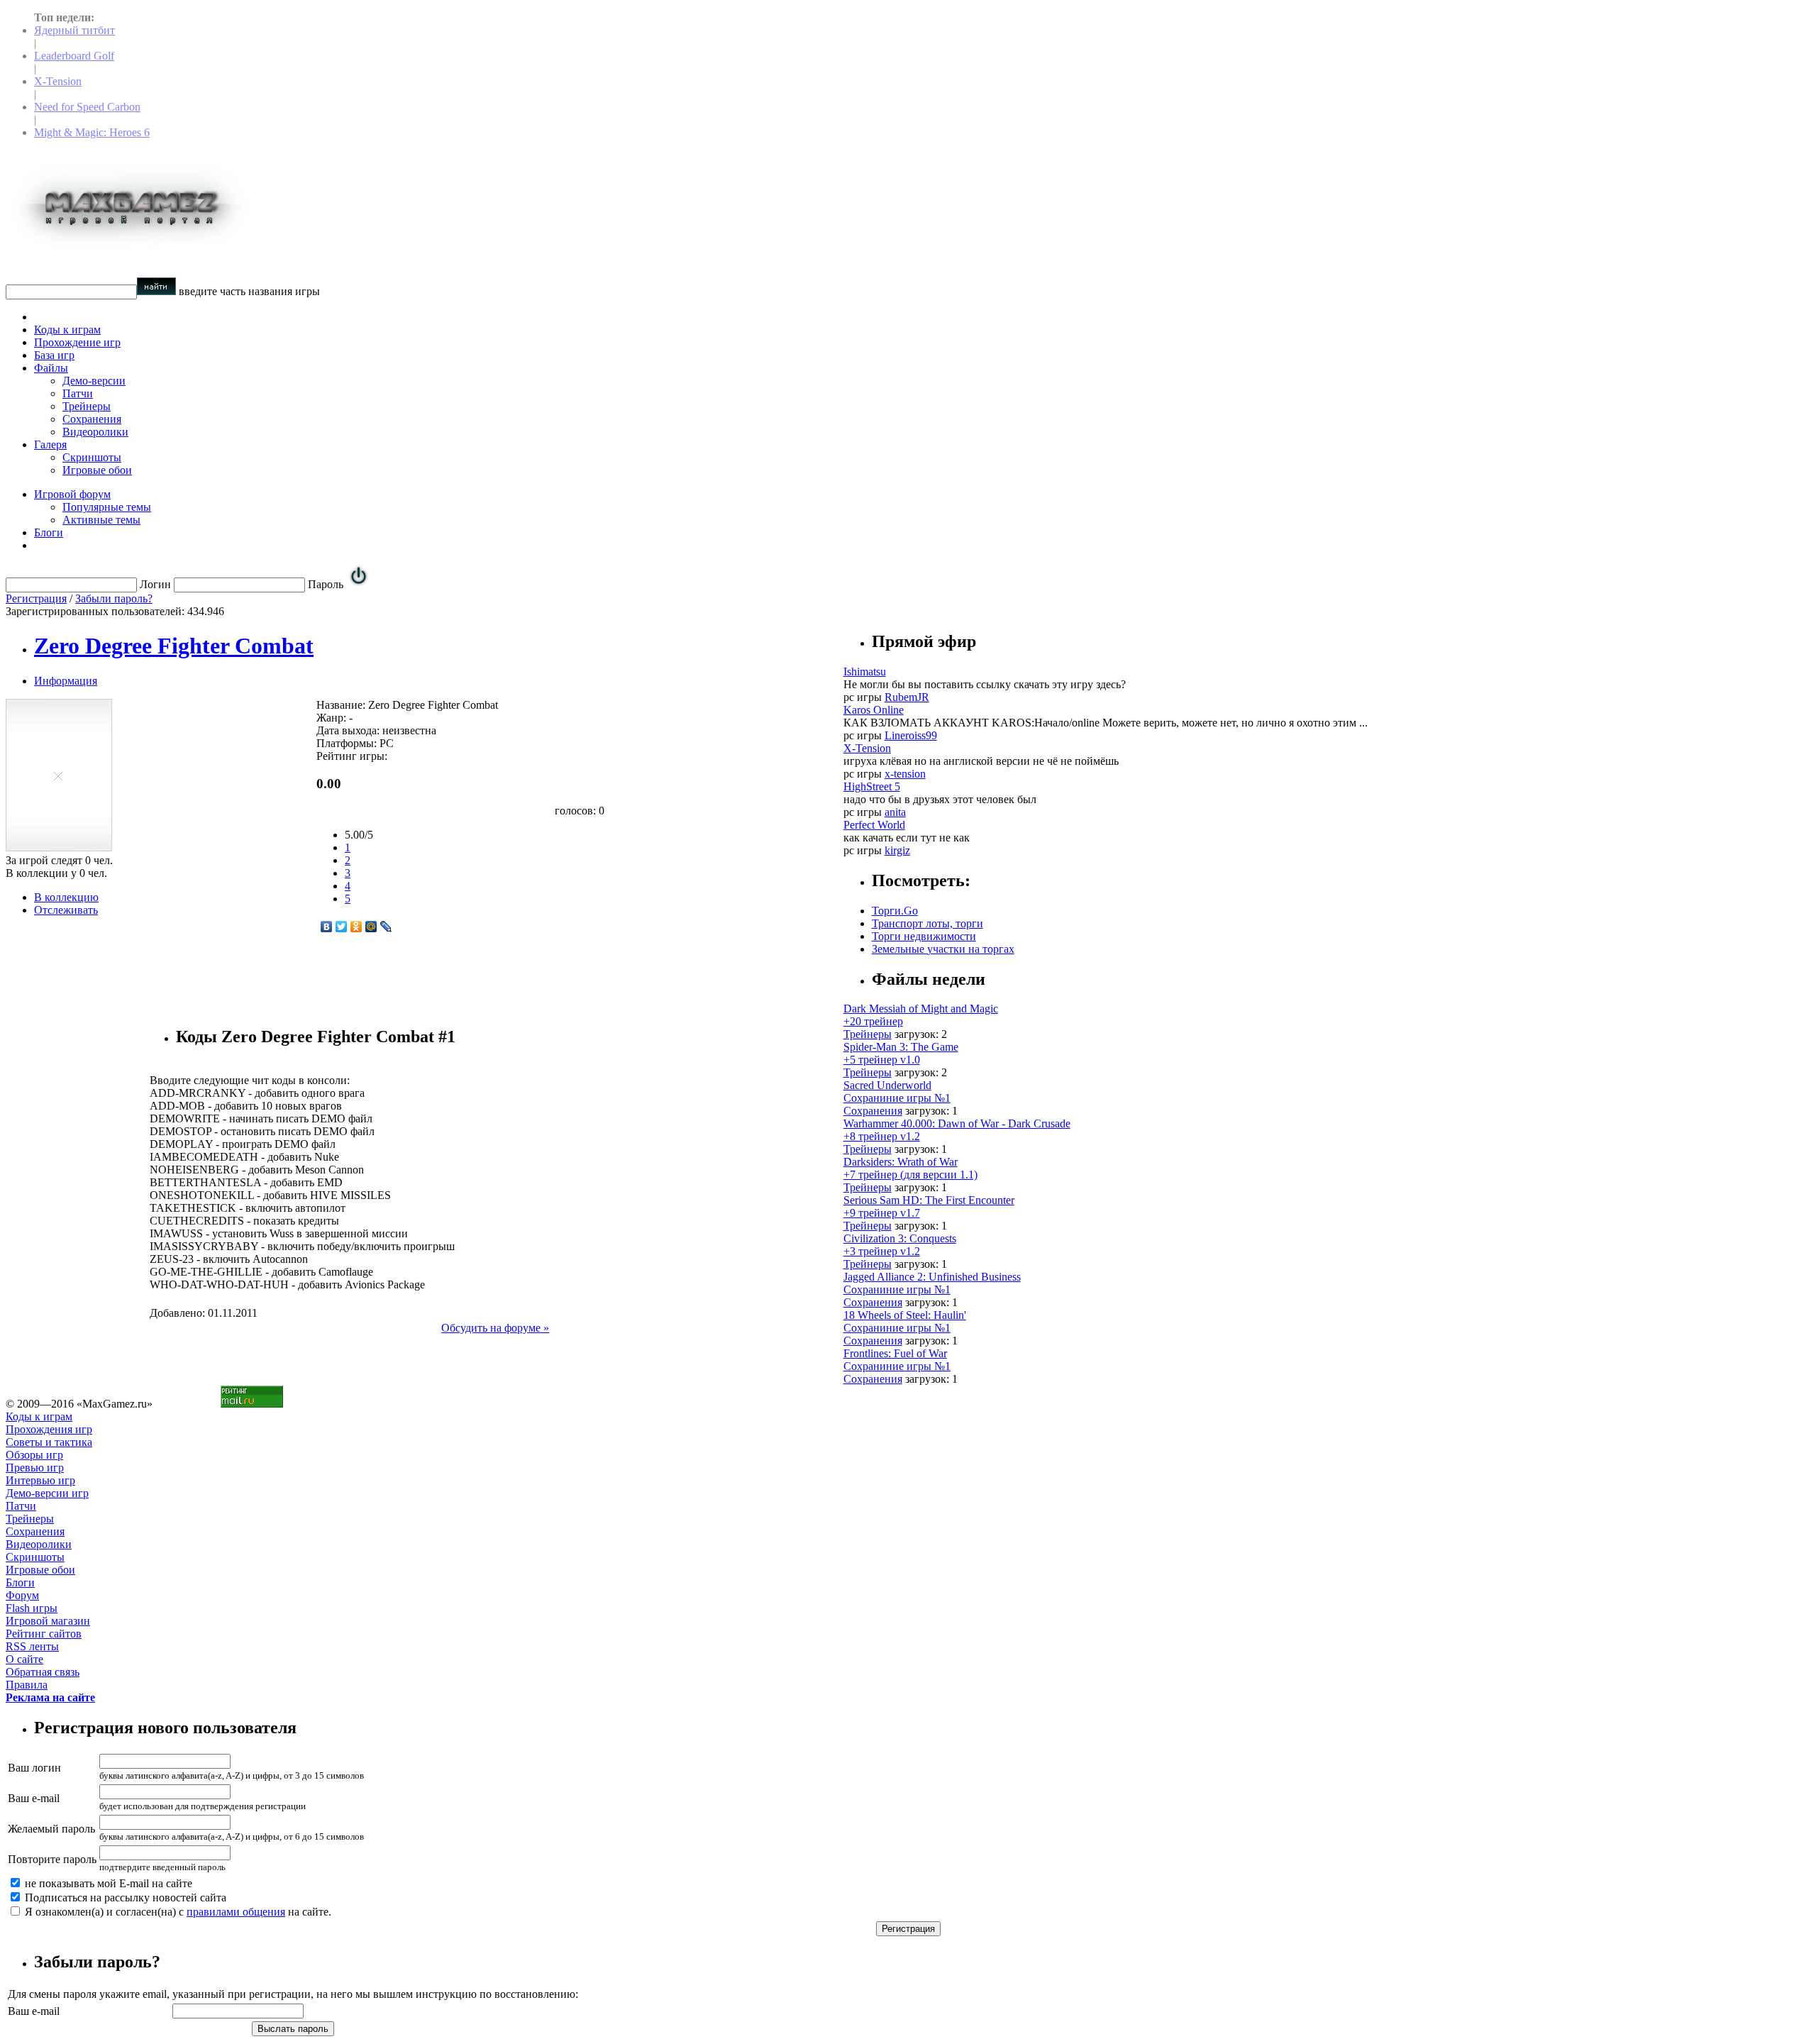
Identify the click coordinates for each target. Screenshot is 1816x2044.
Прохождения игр (49, 1429)
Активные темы (101, 520)
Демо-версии (94, 381)
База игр (54, 355)
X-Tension (58, 81)
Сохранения (92, 419)
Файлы (51, 368)
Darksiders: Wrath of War (901, 1162)
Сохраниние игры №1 (897, 1098)
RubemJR (907, 697)
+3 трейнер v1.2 (882, 1251)
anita (895, 812)
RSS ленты (32, 1646)
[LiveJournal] (386, 927)
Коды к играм (67, 330)
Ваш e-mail (34, 1798)
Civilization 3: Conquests (900, 1238)
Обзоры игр (34, 1455)
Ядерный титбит (74, 30)
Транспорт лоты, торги (928, 923)
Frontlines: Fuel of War (895, 1353)
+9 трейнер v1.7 (882, 1213)
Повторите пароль (52, 1859)
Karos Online (874, 710)
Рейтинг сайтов (44, 1634)
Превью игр (35, 1468)
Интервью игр (40, 1480)
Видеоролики (95, 432)
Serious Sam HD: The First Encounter (929, 1200)
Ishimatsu (865, 672)
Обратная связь (43, 1672)
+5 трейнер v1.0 (882, 1060)
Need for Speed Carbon (87, 107)
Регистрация (36, 598)
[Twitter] (342, 927)
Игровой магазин (48, 1621)
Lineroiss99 (911, 735)
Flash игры (32, 1608)
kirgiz (897, 850)
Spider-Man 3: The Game (901, 1047)
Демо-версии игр (47, 1493)
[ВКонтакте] (327, 927)
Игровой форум (72, 494)
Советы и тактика (49, 1442)
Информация (66, 681)
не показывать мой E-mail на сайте (107, 1883)
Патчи (78, 393)
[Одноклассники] (356, 927)
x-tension (905, 774)
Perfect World (874, 825)
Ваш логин (34, 1768)
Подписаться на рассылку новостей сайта (124, 1897)
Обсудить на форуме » (495, 1328)
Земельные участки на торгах (943, 949)
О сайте (24, 1659)
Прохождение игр (77, 342)
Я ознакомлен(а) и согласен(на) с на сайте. (177, 1912)
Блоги (49, 532)
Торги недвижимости (924, 936)
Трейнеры (87, 406)
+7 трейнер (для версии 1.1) (910, 1175)
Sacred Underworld (887, 1085)
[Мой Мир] (371, 927)
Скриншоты (92, 457)
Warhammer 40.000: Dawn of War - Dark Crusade (957, 1123)
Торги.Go (895, 911)
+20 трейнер (873, 1021)
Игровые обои (97, 470)
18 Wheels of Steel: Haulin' (905, 1315)
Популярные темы (107, 507)
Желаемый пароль (51, 1829)
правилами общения (236, 1912)
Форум (22, 1595)
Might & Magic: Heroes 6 (92, 132)
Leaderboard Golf (74, 56)
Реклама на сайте (50, 1697)
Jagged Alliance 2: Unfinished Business (932, 1277)
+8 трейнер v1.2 (882, 1136)
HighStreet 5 (872, 786)
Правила (27, 1685)
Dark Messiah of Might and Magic (921, 1009)
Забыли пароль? (114, 598)
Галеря (50, 444)
